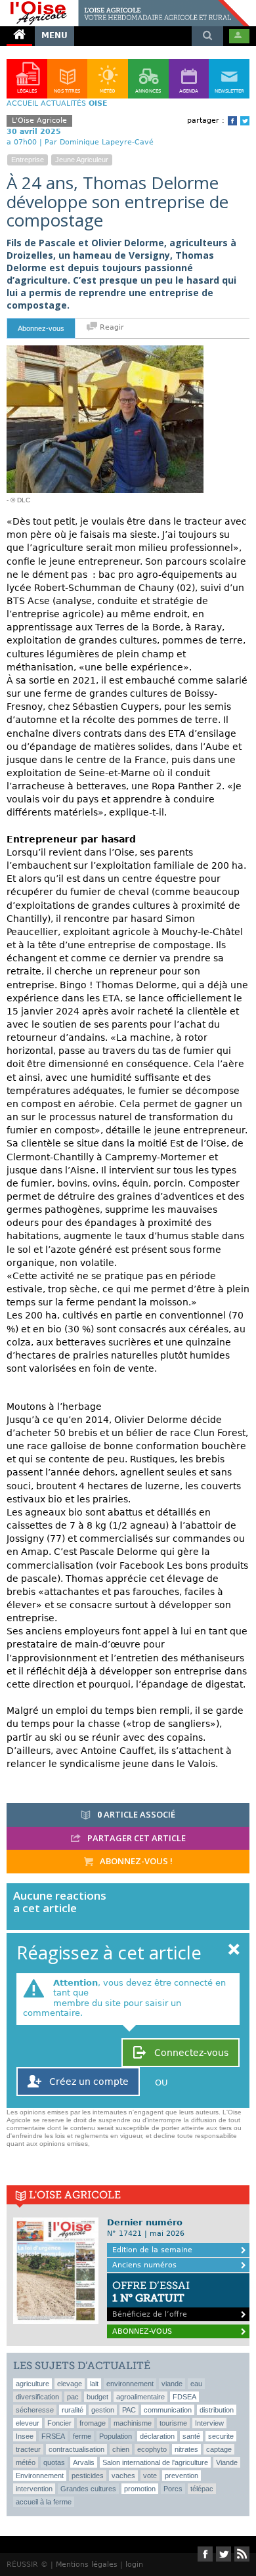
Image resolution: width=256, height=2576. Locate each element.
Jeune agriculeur (82, 160)
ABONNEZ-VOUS (142, 2331)
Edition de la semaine (152, 2250)
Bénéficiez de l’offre (151, 2299)
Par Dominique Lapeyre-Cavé (99, 142)
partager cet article (136, 1838)
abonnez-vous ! (135, 1861)
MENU (54, 35)
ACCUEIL (22, 103)
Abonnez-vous (41, 328)
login (134, 2565)
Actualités (63, 103)
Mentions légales (87, 2565)
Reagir (111, 327)
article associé (136, 1814)
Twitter (245, 121)
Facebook (232, 121)
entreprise (28, 160)
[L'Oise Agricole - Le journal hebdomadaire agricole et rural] (125, 5)
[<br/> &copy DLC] (105, 351)
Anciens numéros (144, 2265)
